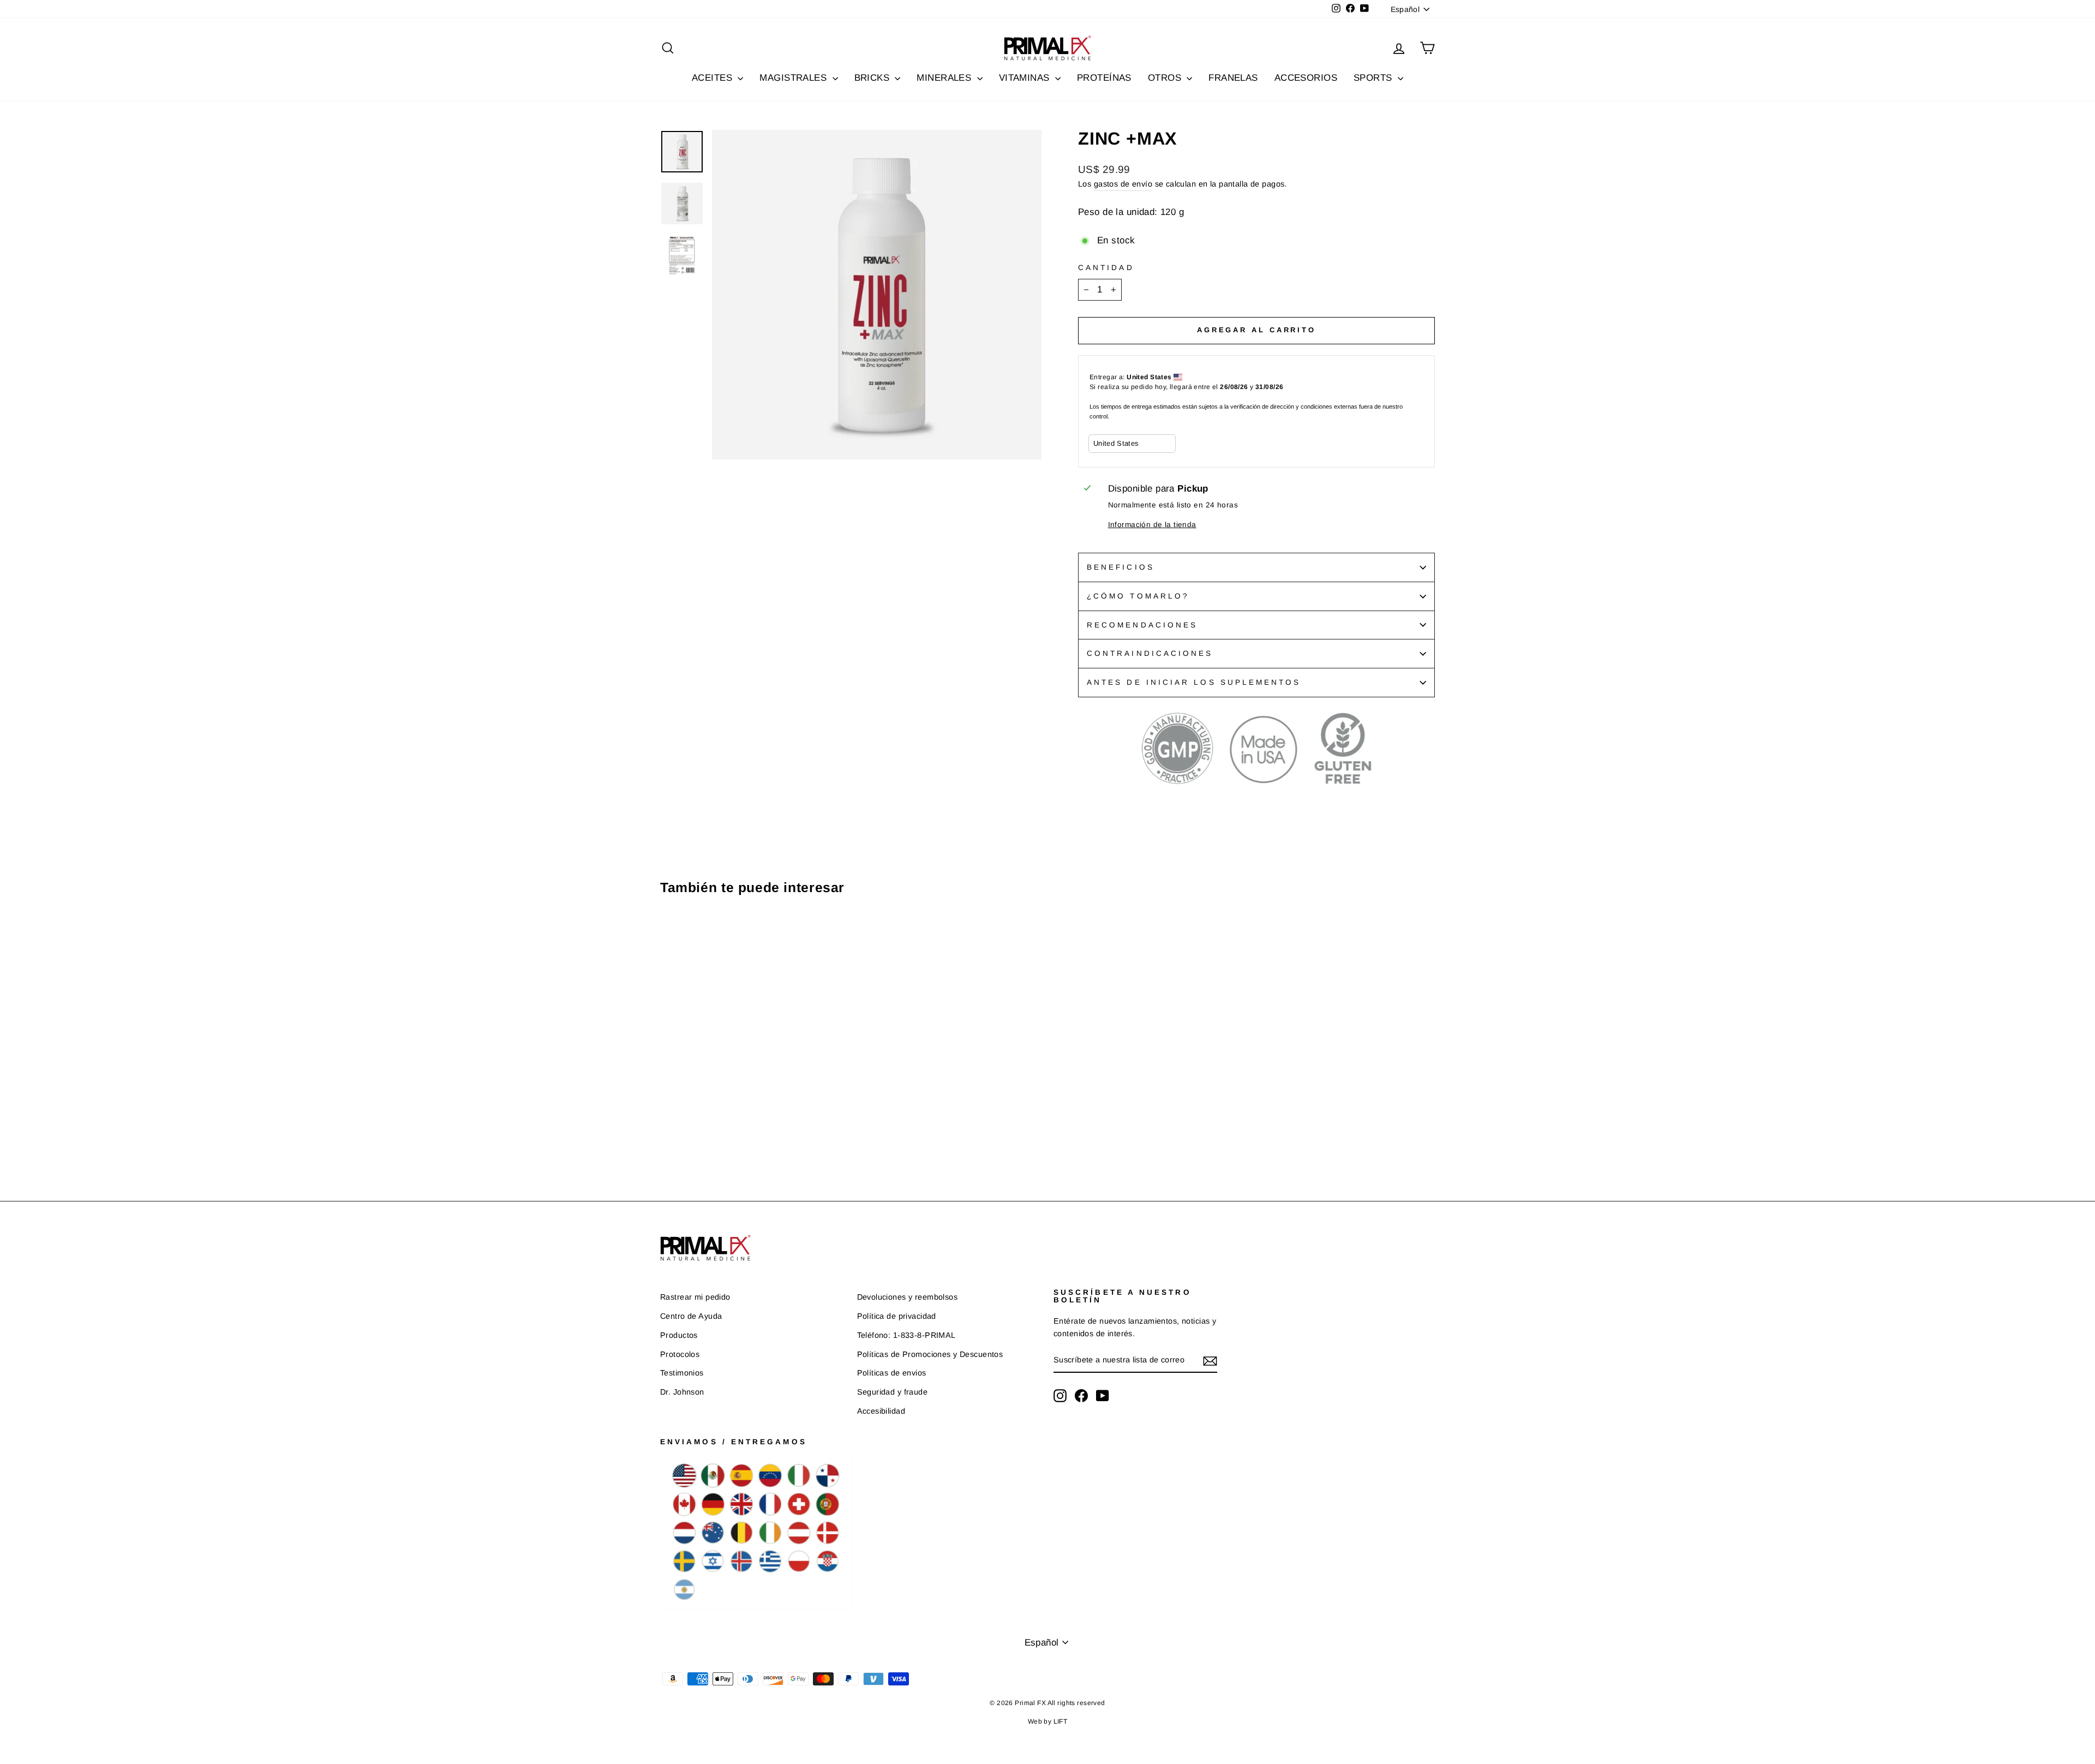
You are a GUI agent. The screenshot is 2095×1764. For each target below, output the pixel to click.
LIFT (1061, 1721)
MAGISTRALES (794, 78)
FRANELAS (1233, 78)
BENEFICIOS (1121, 567)
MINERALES (945, 78)
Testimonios (682, 1373)
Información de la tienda (1152, 525)
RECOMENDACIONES (1142, 625)
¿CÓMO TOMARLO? (1138, 596)
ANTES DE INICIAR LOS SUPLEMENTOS (1194, 682)
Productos (679, 1335)
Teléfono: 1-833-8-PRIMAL (906, 1335)
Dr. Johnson (682, 1392)
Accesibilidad (881, 1411)
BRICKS (873, 78)
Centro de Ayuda (691, 1316)
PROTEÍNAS (1104, 78)
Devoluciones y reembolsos (908, 1297)
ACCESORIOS (1306, 78)
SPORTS (1374, 78)
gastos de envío (1123, 184)
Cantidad (1106, 268)
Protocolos (680, 1354)
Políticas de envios (892, 1373)
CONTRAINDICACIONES (1150, 653)
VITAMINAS (1026, 78)
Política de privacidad (897, 1316)
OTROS (1166, 78)
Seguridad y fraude (893, 1392)
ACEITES (713, 78)
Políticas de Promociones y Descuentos (930, 1354)
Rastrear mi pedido (695, 1297)
